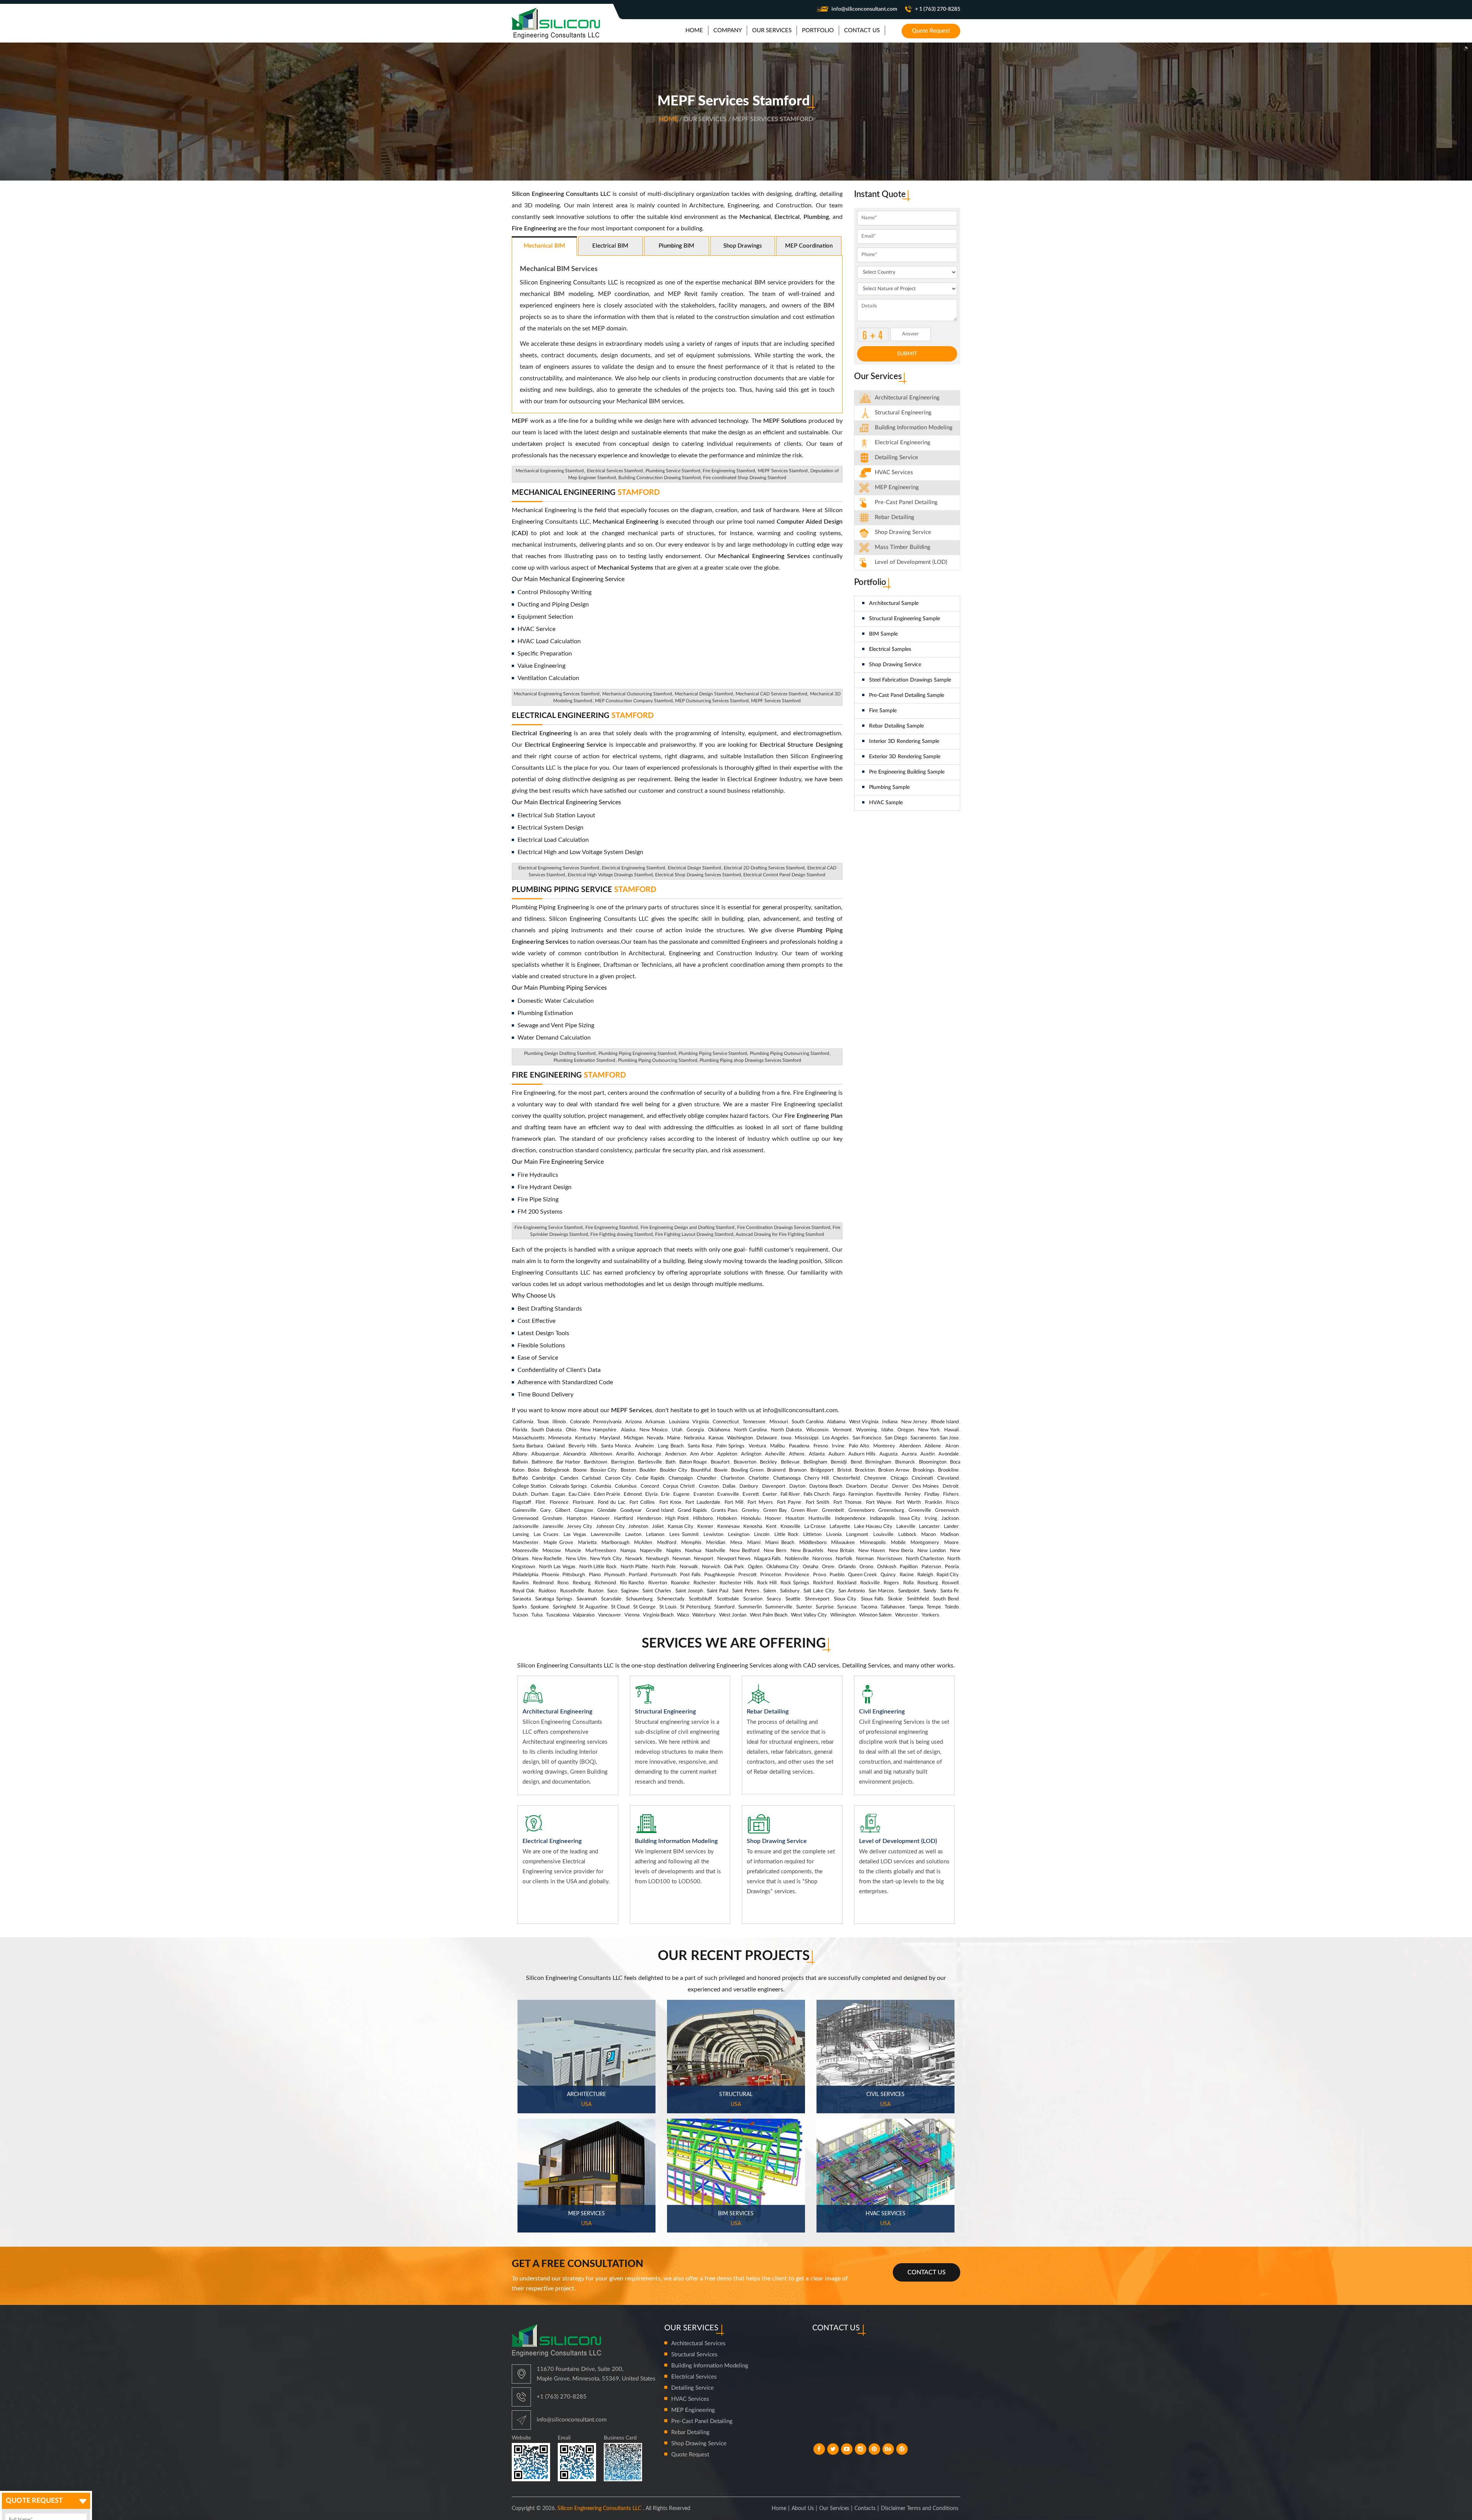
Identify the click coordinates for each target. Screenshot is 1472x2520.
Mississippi (807, 1438)
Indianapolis (882, 1519)
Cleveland (948, 1478)
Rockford (823, 1583)
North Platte (634, 1567)
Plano (595, 1575)
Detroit (951, 1486)
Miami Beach (780, 1543)
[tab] (907, 398)
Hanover (600, 1519)
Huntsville (820, 1519)
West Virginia (864, 1422)
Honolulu (751, 1519)
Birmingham (878, 1462)
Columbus (626, 1486)
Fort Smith (817, 1502)
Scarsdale (611, 1599)
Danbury (749, 1486)
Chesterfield (846, 1478)
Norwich (711, 1567)
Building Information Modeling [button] (914, 428)
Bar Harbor (568, 1462)
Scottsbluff (701, 1599)
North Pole (664, 1567)
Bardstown (596, 1462)
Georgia (695, 1430)
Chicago (899, 1478)
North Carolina (750, 1430)
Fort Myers (760, 1502)
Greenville (920, 1511)
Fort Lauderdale (703, 1502)
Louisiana (679, 1422)
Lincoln (762, 1535)
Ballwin (520, 1462)
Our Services (834, 2509)
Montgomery (925, 1543)
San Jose (949, 1438)
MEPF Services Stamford (783, 471)
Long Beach (671, 1446)
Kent (771, 1527)
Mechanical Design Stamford (704, 694)
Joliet (658, 1527)
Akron (952, 1446)
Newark (634, 1559)
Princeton (771, 1575)
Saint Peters (746, 1591)
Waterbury (704, 1615)
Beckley (768, 1462)
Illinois (559, 1422)
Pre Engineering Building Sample (907, 772)
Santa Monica (616, 1446)
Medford (667, 1543)
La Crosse (815, 1527)
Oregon (906, 1430)
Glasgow (584, 1511)
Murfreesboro (601, 1551)
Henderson (649, 1519)
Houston (795, 1519)
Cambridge (544, 1478)
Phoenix (550, 1575)
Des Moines (926, 1486)
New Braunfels (807, 1551)
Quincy (888, 1575)
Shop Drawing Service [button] (903, 532)
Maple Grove (559, 1543)
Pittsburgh (574, 1575)
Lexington (739, 1535)
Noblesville (797, 1559)
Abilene (933, 1446)
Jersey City (580, 1527)
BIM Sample (883, 634)
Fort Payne (789, 1502)
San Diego (896, 1438)
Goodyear (631, 1511)
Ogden (755, 1567)
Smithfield (918, 1599)
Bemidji (839, 1462)
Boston (628, 1470)
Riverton (658, 1583)
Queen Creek (863, 1575)
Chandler (707, 1478)
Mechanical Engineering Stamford (550, 471)
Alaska (628, 1430)
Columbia (601, 1486)
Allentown (601, 1454)
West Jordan (733, 1615)
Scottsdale (728, 1599)
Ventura (757, 1446)
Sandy (930, 1591)
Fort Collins (642, 1502)
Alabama (836, 1422)
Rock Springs (795, 1583)
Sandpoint (909, 1591)
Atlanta (817, 1454)
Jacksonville (526, 1527)
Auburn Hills (862, 1454)
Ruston (596, 1591)
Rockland (847, 1583)
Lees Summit (684, 1535)
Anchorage (650, 1454)
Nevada (655, 1438)
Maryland (610, 1438)
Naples (674, 1551)
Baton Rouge (693, 1462)
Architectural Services (698, 2343)
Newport (704, 1559)
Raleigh (925, 1575)
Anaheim (644, 1446)
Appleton (727, 1454)
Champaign (681, 1478)
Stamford (724, 1607)
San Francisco (867, 1438)
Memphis (691, 1543)
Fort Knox (670, 1502)
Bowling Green (747, 1470)
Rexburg (582, 1583)
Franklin (933, 1502)
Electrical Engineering (583, 716)
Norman (865, 1559)
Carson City (618, 1478)
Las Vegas (575, 1535)
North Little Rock (598, 1567)
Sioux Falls (872, 1599)
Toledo (952, 1607)
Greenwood (525, 1519)
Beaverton (745, 1462)
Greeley (751, 1511)
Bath (670, 1462)
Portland (638, 1575)
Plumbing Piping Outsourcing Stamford (789, 1053)
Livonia (834, 1535)
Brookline (948, 1470)
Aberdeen (910, 1446)
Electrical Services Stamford (615, 471)
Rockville (870, 1583)
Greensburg (891, 1511)
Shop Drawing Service (895, 665)
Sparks (520, 1607)
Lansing (521, 1535)
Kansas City (681, 1527)
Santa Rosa (700, 1446)
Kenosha (753, 1527)
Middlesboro (813, 1543)
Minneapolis (873, 1543)
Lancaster (929, 1527)
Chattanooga (787, 1478)
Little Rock (786, 1535)
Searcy (774, 1599)
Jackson (950, 1519)
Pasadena (799, 1446)
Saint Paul (718, 1591)
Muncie (573, 1551)
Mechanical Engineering (586, 493)
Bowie (721, 1470)
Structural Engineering (903, 413)
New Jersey (914, 1422)
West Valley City (809, 1615)
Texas (543, 1422)
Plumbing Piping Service (584, 890)
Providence (797, 1575)
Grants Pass (724, 1511)
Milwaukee (843, 1543)
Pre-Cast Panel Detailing (906, 502)
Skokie (895, 1599)
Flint (540, 1502)
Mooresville (525, 1551)
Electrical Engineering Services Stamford (559, 868)
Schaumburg (639, 1599)
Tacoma (869, 1607)
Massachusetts (529, 1438)
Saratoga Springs (554, 1599)
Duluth (520, 1494)
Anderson (676, 1454)
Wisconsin (817, 1430)
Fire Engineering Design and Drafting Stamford (688, 1227)
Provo (820, 1575)
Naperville (651, 1551)
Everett (751, 1494)
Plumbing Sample (889, 787)
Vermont (842, 1430)
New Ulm (576, 1559)
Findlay (932, 1494)
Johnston (638, 1527)
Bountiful (701, 1470)
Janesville (553, 1527)
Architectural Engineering (907, 398)
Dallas (729, 1486)
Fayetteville (889, 1494)
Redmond (543, 1583)
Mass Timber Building (903, 547)
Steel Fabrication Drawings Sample (910, 680)
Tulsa (537, 1615)
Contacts (865, 2509)
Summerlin (750, 1607)
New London (932, 1551)
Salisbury (790, 1591)
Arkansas (655, 1422)
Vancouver (609, 1615)
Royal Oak (524, 1591)
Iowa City (910, 1519)
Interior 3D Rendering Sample (904, 741)
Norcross (822, 1559)
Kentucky (586, 1438)
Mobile (898, 1543)
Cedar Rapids (650, 1478)
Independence (850, 1519)
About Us (803, 2509)
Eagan (559, 1494)
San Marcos (881, 1591)
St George (644, 1607)
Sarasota (522, 1599)
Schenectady (671, 1599)
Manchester (526, 1543)
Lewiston (713, 1535)
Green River (804, 1511)
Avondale (949, 1454)
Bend (856, 1462)
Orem (828, 1567)
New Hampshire (598, 1430)
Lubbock (907, 1535)
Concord (650, 1486)
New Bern (775, 1551)
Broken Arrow (894, 1470)
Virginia (701, 1422)
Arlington (751, 1454)
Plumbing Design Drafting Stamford (560, 1053)
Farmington (861, 1494)
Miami (754, 1543)
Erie (665, 1494)
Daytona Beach (826, 1486)
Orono (866, 1567)
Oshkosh (887, 1567)
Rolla (908, 1583)
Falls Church (816, 1494)
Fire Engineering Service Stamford (549, 1227)
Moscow (552, 1551)
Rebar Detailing (895, 517)
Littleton (812, 1535)
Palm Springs (730, 1446)
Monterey (884, 1446)
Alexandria (574, 1454)
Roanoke (680, 1583)
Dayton (797, 1486)
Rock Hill (767, 1583)
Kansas (716, 1438)
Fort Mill (734, 1502)
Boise (534, 1470)
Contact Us (927, 2272)
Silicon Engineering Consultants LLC (599, 2509)
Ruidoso (547, 1591)
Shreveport (817, 1599)
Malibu (777, 1446)
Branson (798, 1470)
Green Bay (775, 1511)
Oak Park (734, 1567)
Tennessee (754, 1422)
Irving (931, 1519)
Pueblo (837, 1575)
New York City (606, 1559)
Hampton (577, 1519)
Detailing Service (896, 458)
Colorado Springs (568, 1486)
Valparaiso (584, 1615)
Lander (951, 1527)
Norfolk (844, 1559)
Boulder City (673, 1470)
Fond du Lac (612, 1502)
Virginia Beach (658, 1615)
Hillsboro (703, 1519)
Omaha (810, 1567)
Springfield (564, 1607)
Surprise (825, 1607)
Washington (740, 1438)
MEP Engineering (897, 487)
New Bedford (744, 1551)
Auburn (836, 1454)
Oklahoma (719, 1430)
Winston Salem (875, 1615)
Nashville (715, 1551)
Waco (683, 1615)
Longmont (857, 1535)
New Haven (872, 1551)
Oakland (556, 1446)
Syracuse (847, 1607)
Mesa (736, 1543)
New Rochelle (547, 1559)
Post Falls (690, 1575)
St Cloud (620, 1607)
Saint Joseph (689, 1591)
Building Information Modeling (710, 2366)
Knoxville (790, 1527)
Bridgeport (822, 1470)
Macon (928, 1535)
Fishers (951, 1494)
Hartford (623, 1519)
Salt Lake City (819, 1591)
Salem (770, 1591)
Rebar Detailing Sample (896, 726)
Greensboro (861, 1511)
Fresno (821, 1446)
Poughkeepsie (720, 1575)
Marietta (587, 1543)
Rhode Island (945, 1422)
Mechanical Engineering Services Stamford (557, 694)
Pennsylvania (607, 1422)
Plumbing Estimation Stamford (584, 1060)
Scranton (753, 1599)
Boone (580, 1470)
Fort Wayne (879, 1502)
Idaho (887, 1430)
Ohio (571, 1430)
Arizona (633, 1422)
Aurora (909, 1454)
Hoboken (727, 1519)
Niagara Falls (767, 1559)
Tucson (520, 1615)
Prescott (747, 1575)
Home (669, 119)
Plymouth (615, 1575)
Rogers (891, 1583)
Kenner (705, 1527)
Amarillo (625, 1454)
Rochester (705, 1583)
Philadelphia (525, 1575)
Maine (674, 1438)
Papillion (909, 1567)
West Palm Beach (769, 1615)
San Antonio (852, 1591)
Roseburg (928, 1583)
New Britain (841, 1551)
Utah (677, 1430)
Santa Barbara (528, 1446)
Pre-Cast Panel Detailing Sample (907, 695)
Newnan (681, 1559)
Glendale (607, 1511)
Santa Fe (950, 1591)
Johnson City (610, 1527)
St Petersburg (695, 1607)
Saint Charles (657, 1591)
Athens (797, 1454)
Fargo (839, 1494)
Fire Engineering (569, 1075)
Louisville (883, 1535)
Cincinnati (922, 1478)
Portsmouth (664, 1575)
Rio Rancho (632, 1583)
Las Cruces (546, 1535)
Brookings (924, 1470)
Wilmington (843, 1615)
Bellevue (790, 1462)
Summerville (779, 1607)
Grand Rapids (692, 1511)
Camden (569, 1478)
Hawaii (951, 1430)
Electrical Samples (890, 649)
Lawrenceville (606, 1535)
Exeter (770, 1494)
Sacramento (923, 1438)
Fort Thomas (847, 1502)
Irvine (838, 1446)
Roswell (950, 1583)
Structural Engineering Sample (904, 619)
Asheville (775, 1454)
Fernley (913, 1494)
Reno (563, 1583)
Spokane (540, 1607)
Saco (612, 1591)
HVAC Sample (886, 803)
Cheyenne (875, 1478)
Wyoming (867, 1430)
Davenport (774, 1486)
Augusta (888, 1454)
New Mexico (653, 1430)
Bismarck (905, 1462)
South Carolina (807, 1422)
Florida (520, 1430)
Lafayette (840, 1527)
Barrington (623, 1462)
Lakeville (906, 1527)
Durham (540, 1494)
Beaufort (720, 1462)
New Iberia (901, 1551)
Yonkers (930, 1615)
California (523, 1422)
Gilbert (563, 1511)
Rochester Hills (736, 1583)
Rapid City (948, 1575)
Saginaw (630, 1591)
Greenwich (947, 1511)
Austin (927, 1454)
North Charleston (925, 1559)
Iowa (786, 1438)
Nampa (628, 1551)
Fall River (790, 1494)
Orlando (847, 1567)
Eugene (681, 1494)
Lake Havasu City (873, 1527)
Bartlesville (650, 1462)
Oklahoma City (783, 1567)
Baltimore (542, 1462)
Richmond (605, 1583)
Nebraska (694, 1438)
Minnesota (560, 1438)
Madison (950, 1535)
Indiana (890, 1422)
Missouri (779, 1422)
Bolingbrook (557, 1470)
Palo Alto (859, 1446)
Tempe (934, 1607)
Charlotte (759, 1478)
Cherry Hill (816, 1478)
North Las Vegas (557, 1567)
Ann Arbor (701, 1454)
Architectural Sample (894, 603)
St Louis (668, 1607)
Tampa (916, 1607)
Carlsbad (591, 1478)
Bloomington (933, 1462)
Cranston (709, 1486)
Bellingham (815, 1462)
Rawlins (521, 1583)
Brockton (865, 1470)
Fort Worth (908, 1502)
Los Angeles (835, 1438)
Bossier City (604, 1470)
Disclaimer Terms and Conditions (920, 2509)
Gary (545, 1511)
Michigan (633, 1438)
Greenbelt (833, 1511)
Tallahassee (893, 1607)
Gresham (552, 1519)
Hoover (773, 1519)
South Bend (946, 1599)
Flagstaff (522, 1502)
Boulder (648, 1470)
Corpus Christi (679, 1486)
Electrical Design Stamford (694, 868)
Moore (951, 1543)
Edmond (633, 1494)
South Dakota (546, 1430)
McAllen (643, 1543)
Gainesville (524, 1511)
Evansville (728, 1494)
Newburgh (657, 1559)
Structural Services (694, 2355)
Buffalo (520, 1478)
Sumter (804, 1607)
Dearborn (856, 1486)
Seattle (793, 1599)
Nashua (693, 1551)
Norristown (890, 1559)
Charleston (733, 1478)
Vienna (632, 1615)
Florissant (583, 1502)
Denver (900, 1486)
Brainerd (776, 1470)
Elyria (651, 1494)
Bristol (844, 1470)
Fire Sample (883, 711)
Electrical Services (694, 2377)
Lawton (633, 1535)
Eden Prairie (607, 1494)
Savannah (587, 1599)
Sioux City (845, 1599)
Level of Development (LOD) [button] (911, 562)
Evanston (704, 1494)
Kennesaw (729, 1527)
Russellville (572, 1591)
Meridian (716, 1543)
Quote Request (931, 31)
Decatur (879, 1486)
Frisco (952, 1502)
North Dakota (786, 1430)
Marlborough (615, 1543)
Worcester (907, 1615)
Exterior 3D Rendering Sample (905, 757)
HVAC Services (894, 472)
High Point (677, 1519)
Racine (907, 1575)
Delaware (767, 1438)
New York (929, 1430)
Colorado (580, 1422)
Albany (520, 1454)
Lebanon (655, 1535)
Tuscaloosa (558, 1615)
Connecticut (726, 1422)
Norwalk (689, 1567)
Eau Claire (579, 1494)
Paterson (931, 1567)
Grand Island (660, 1511)
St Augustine (593, 1607)
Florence (559, 1502)
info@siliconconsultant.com (864, 9)
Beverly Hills (583, 1446)
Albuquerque (545, 1454)
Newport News (734, 1559)
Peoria (952, 1567)
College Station (529, 1486)
